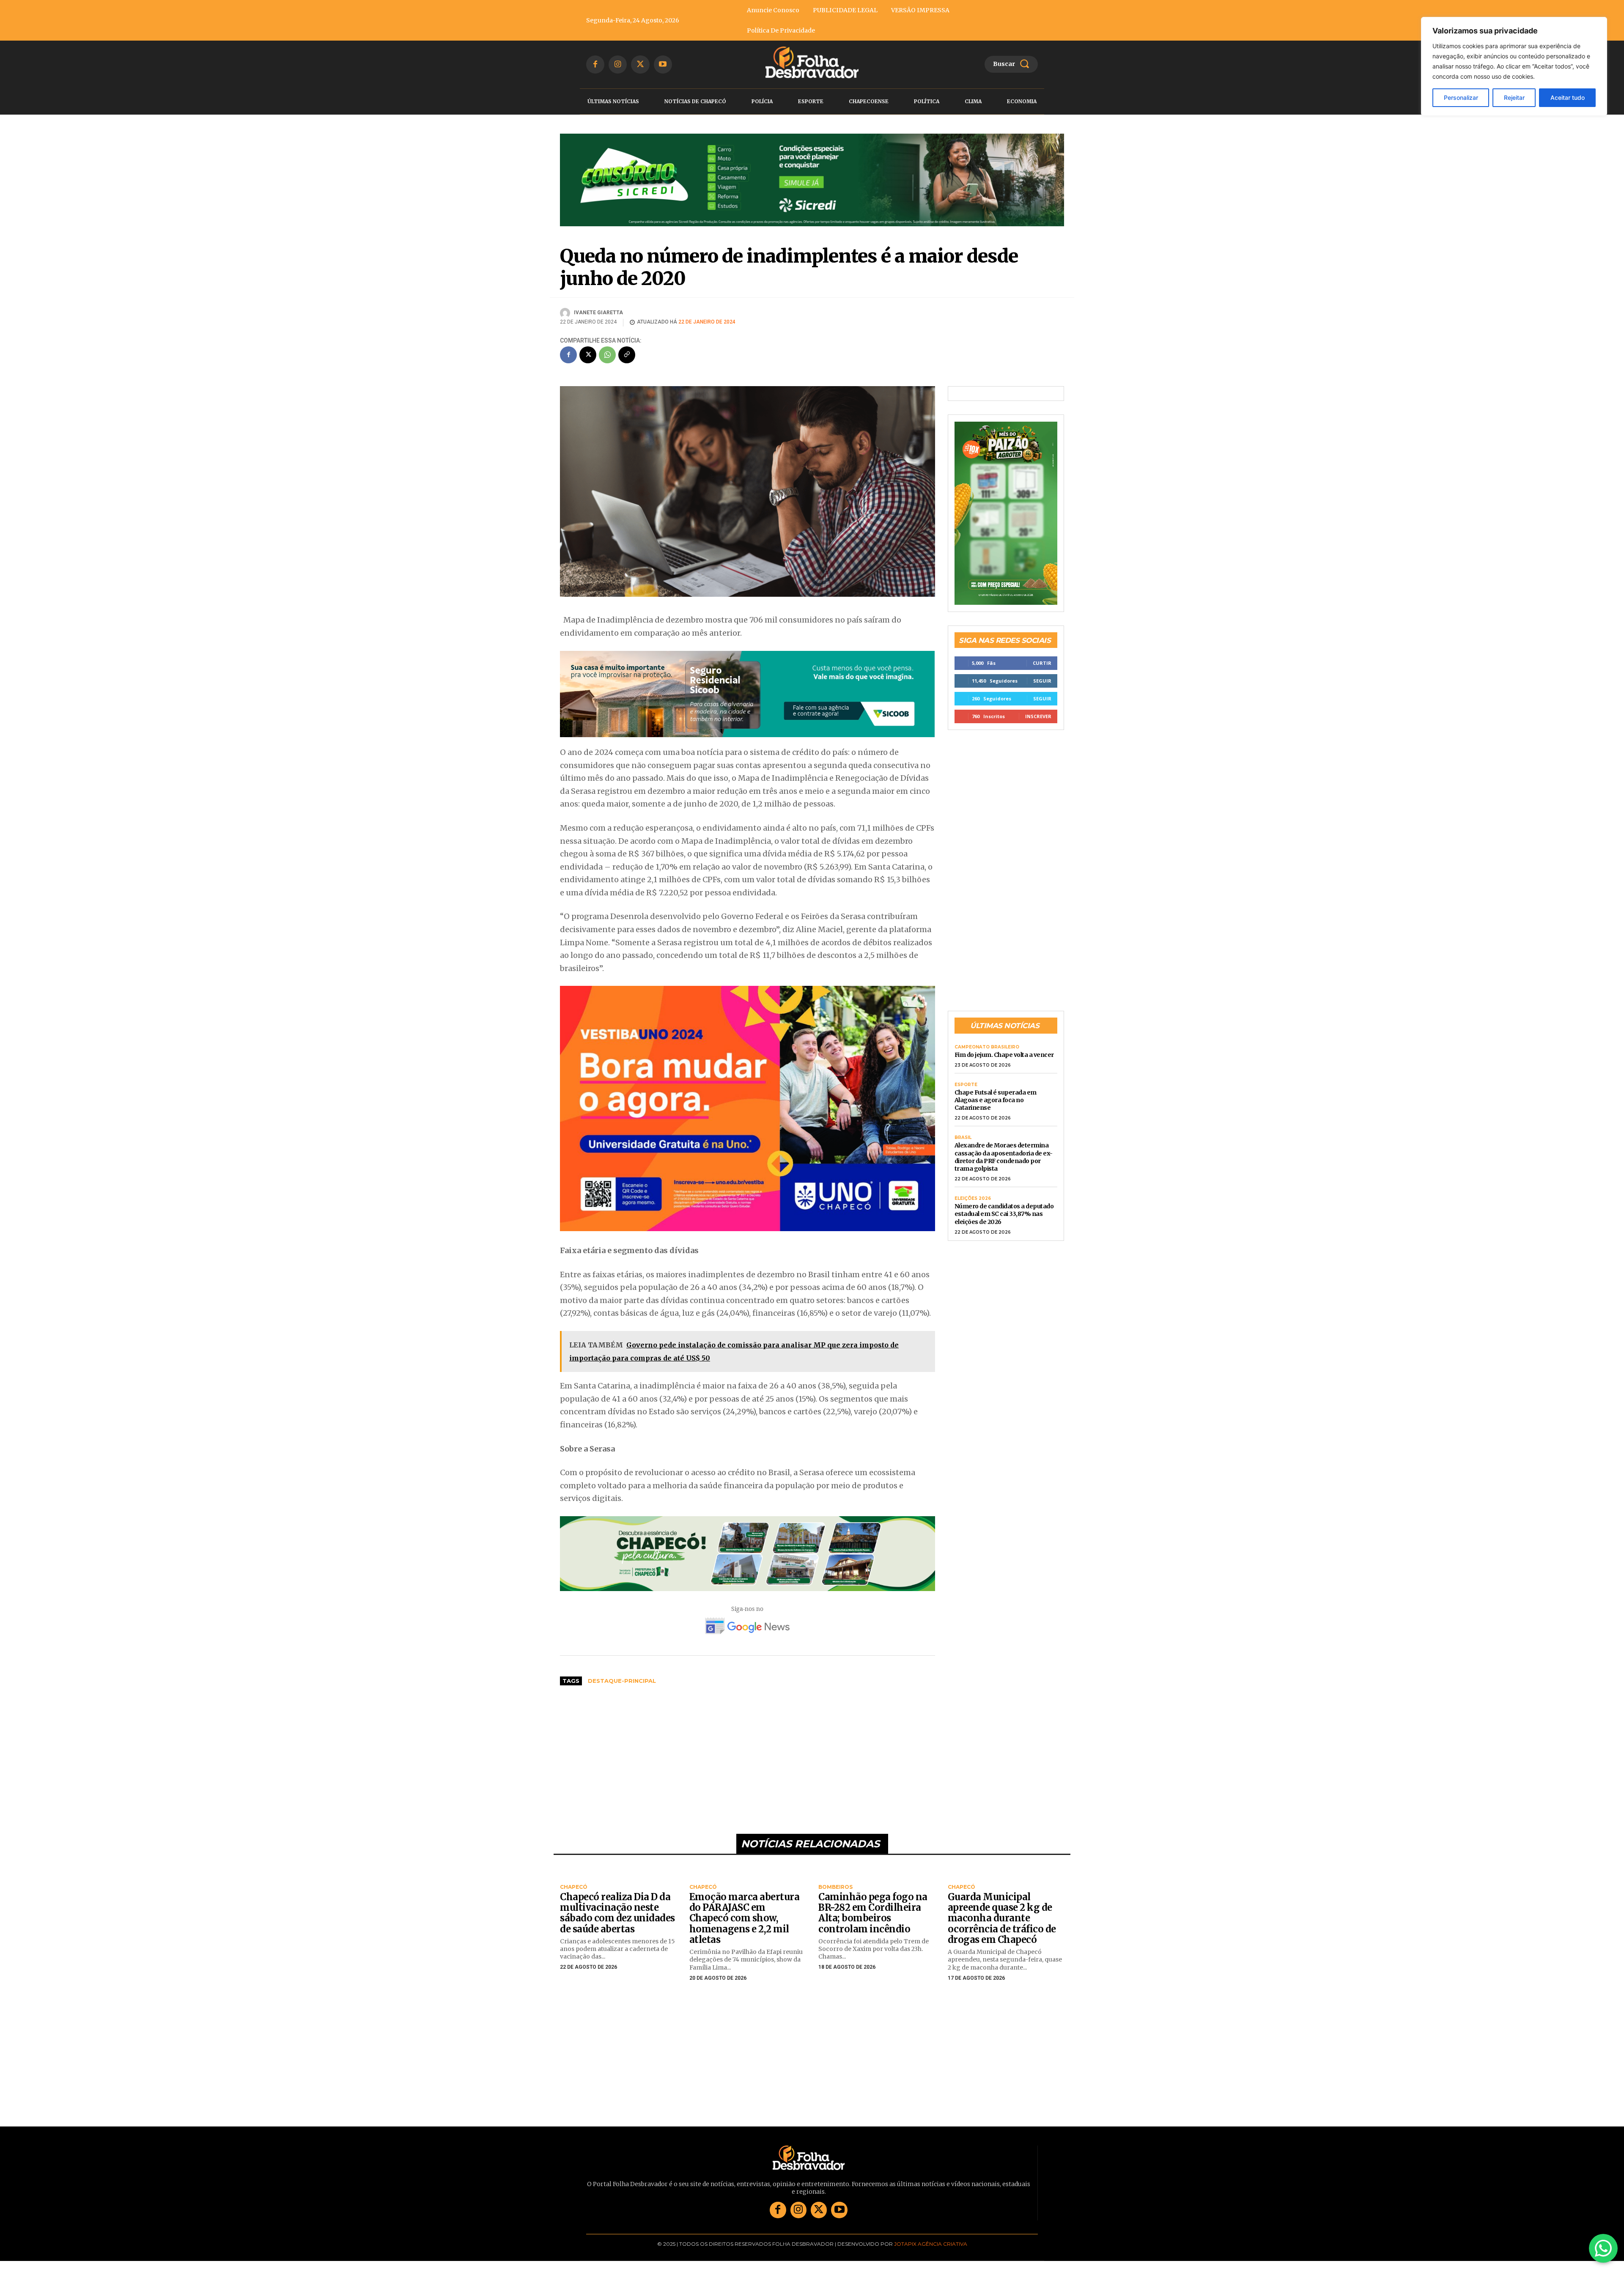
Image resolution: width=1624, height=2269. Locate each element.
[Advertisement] (748, 1769)
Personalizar (1461, 97)
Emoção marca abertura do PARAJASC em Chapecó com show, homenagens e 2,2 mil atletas (745, 1931)
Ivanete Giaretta (598, 325)
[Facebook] (595, 64)
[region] (1514, 66)
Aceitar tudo (1568, 97)
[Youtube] (663, 64)
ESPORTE (966, 1086)
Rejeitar (1514, 97)
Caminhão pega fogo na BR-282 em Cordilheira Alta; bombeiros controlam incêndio (873, 1926)
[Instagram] (618, 64)
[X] (640, 64)
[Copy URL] (627, 368)
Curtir (1042, 664)
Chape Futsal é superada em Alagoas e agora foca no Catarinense (996, 1101)
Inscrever (1038, 717)
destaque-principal (622, 1694)
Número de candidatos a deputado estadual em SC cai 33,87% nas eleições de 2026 (1004, 1215)
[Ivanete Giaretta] (566, 326)
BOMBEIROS (835, 1900)
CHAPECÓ (574, 1900)
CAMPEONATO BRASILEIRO (987, 1048)
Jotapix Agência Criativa (931, 2257)
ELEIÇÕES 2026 (973, 1200)
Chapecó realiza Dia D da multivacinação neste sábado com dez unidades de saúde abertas (617, 1926)
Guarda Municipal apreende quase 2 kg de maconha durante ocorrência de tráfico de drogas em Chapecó (1002, 1931)
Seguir (1042, 682)
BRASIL (963, 1139)
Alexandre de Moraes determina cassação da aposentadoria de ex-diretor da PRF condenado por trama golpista (1004, 1158)
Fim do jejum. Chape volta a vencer (1004, 1056)
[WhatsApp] (607, 368)
